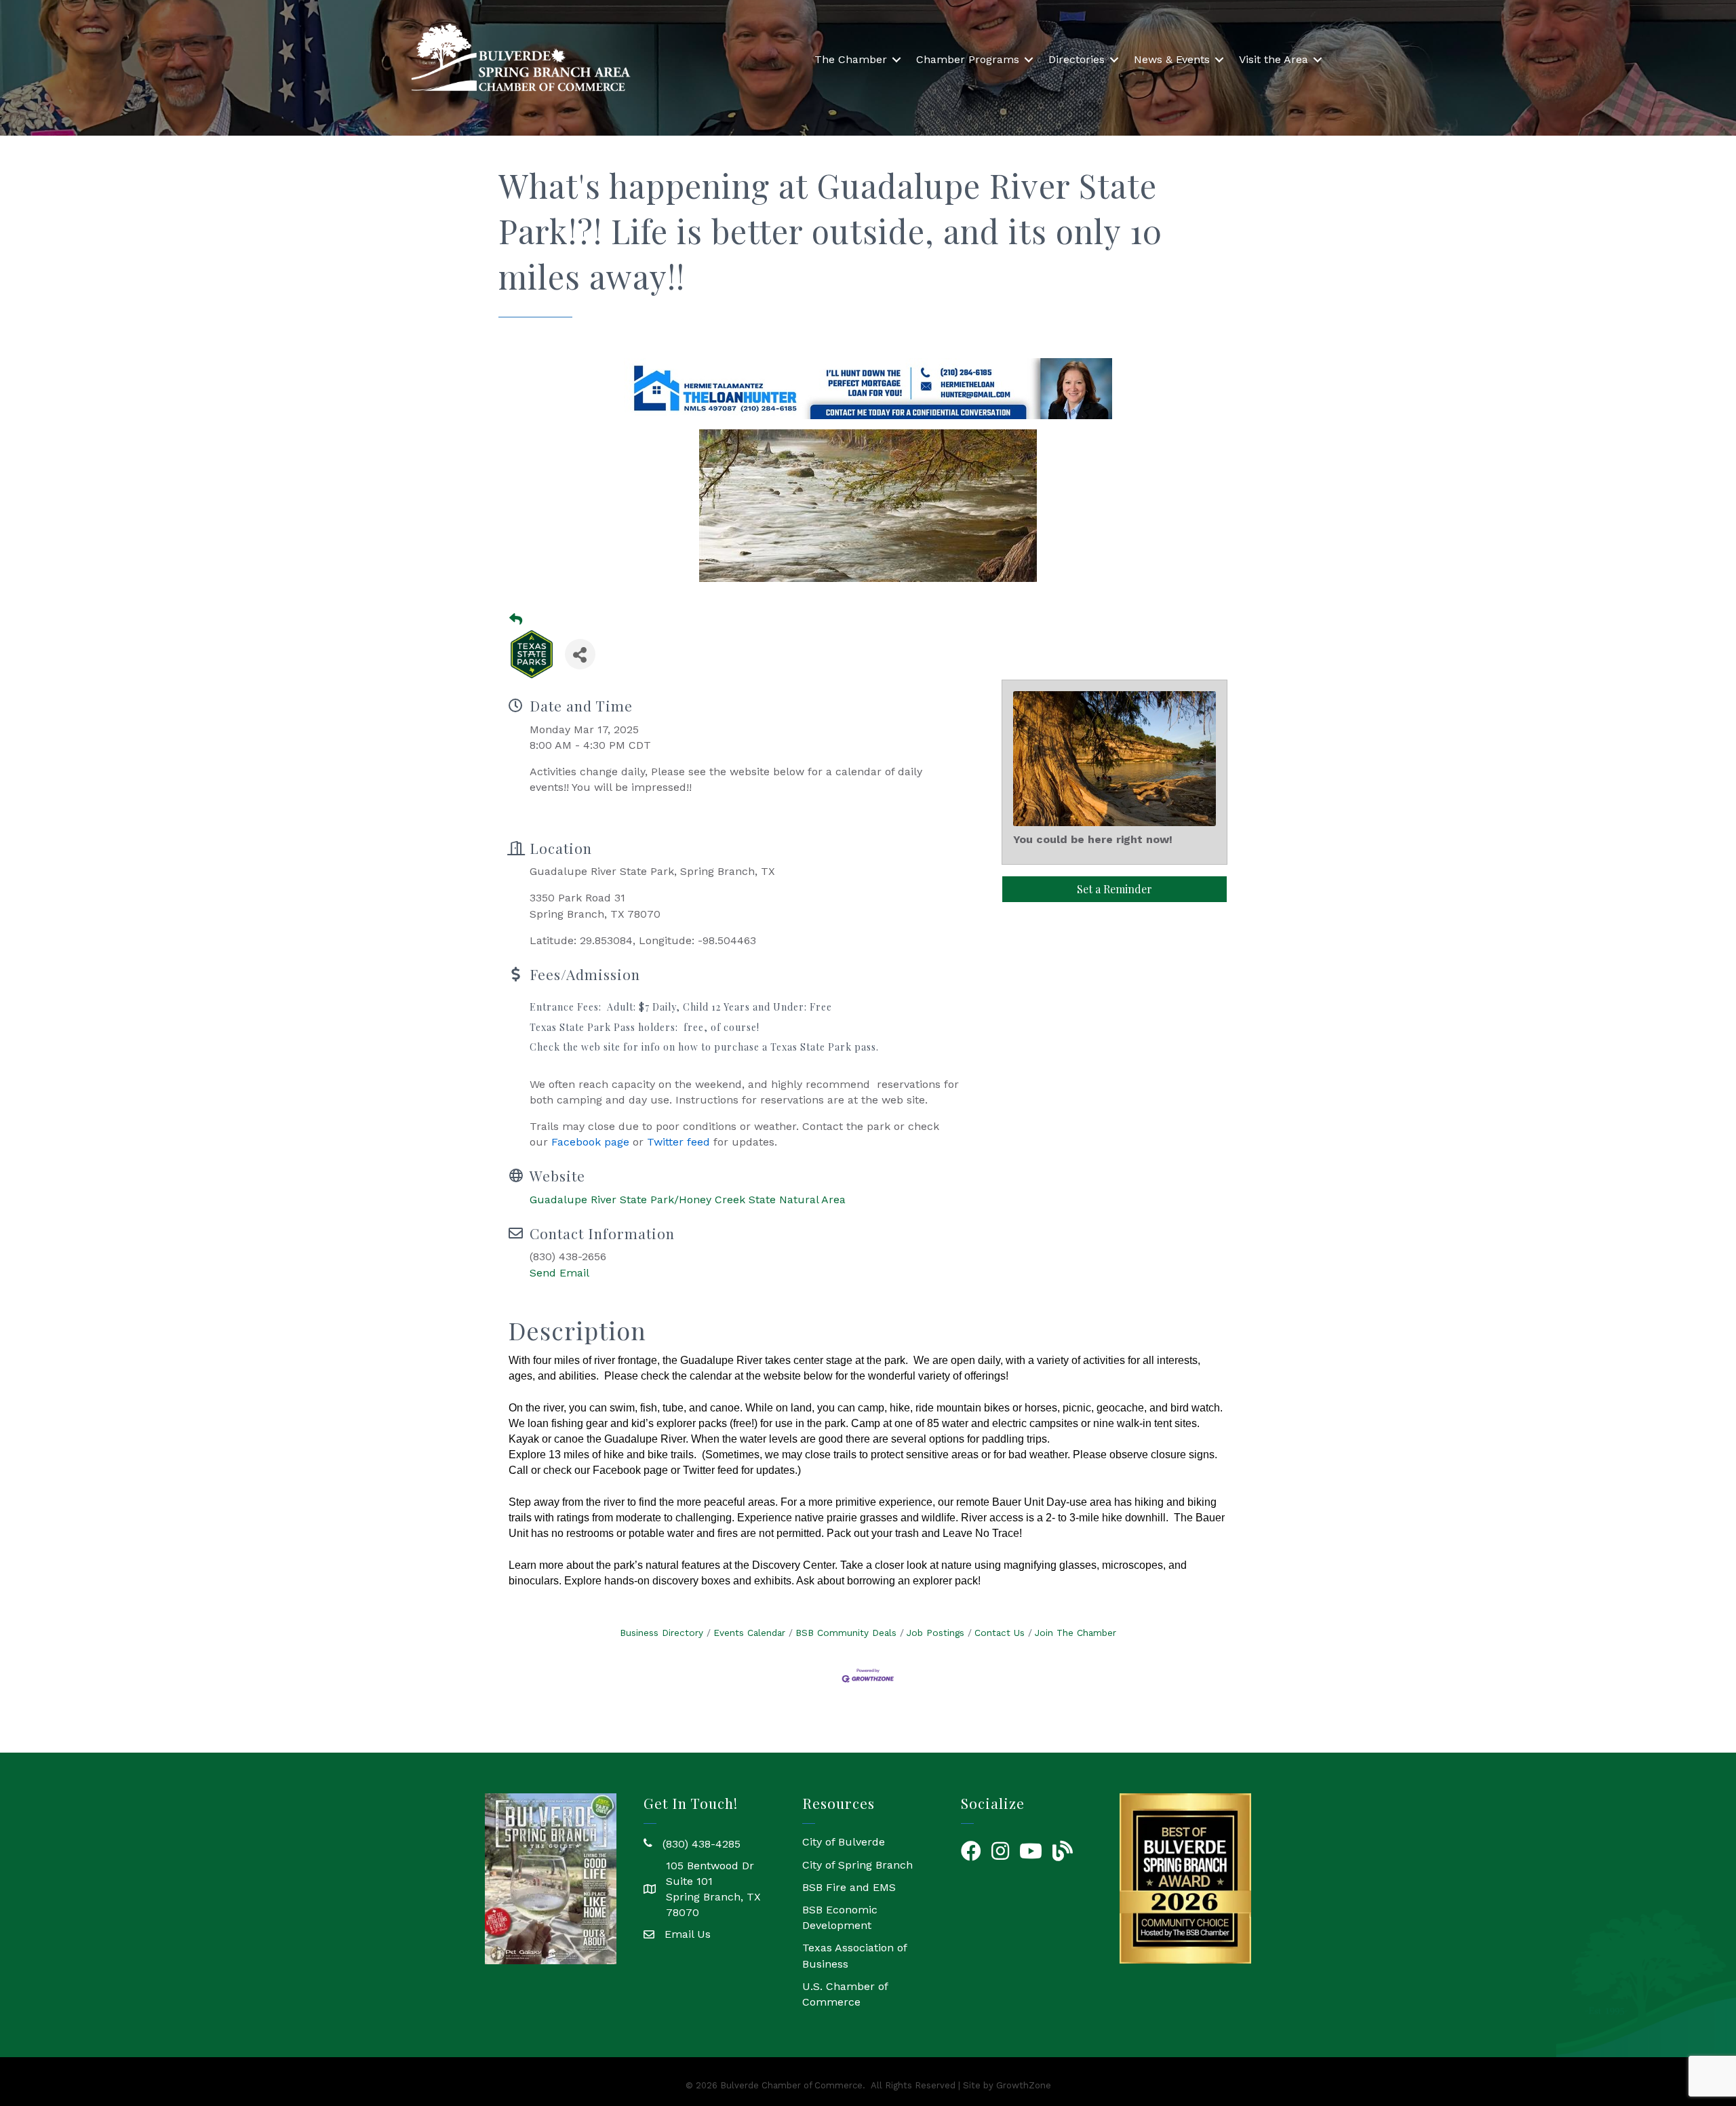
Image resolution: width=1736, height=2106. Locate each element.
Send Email (559, 1273)
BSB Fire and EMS (849, 1887)
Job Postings (935, 1633)
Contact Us (1000, 1633)
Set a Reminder (1114, 889)
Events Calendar (749, 1633)
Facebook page (590, 1142)
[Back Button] (516, 620)
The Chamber (851, 59)
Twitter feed (678, 1142)
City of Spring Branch (857, 1865)
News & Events (1172, 59)
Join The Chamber (1076, 1633)
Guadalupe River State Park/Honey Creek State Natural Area (688, 1200)
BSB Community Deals (846, 1633)
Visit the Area (1274, 59)
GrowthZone (1024, 2085)
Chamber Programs (968, 59)
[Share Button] (580, 654)
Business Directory (662, 1633)
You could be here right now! (1093, 839)
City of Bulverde (844, 1842)
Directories (1077, 59)
